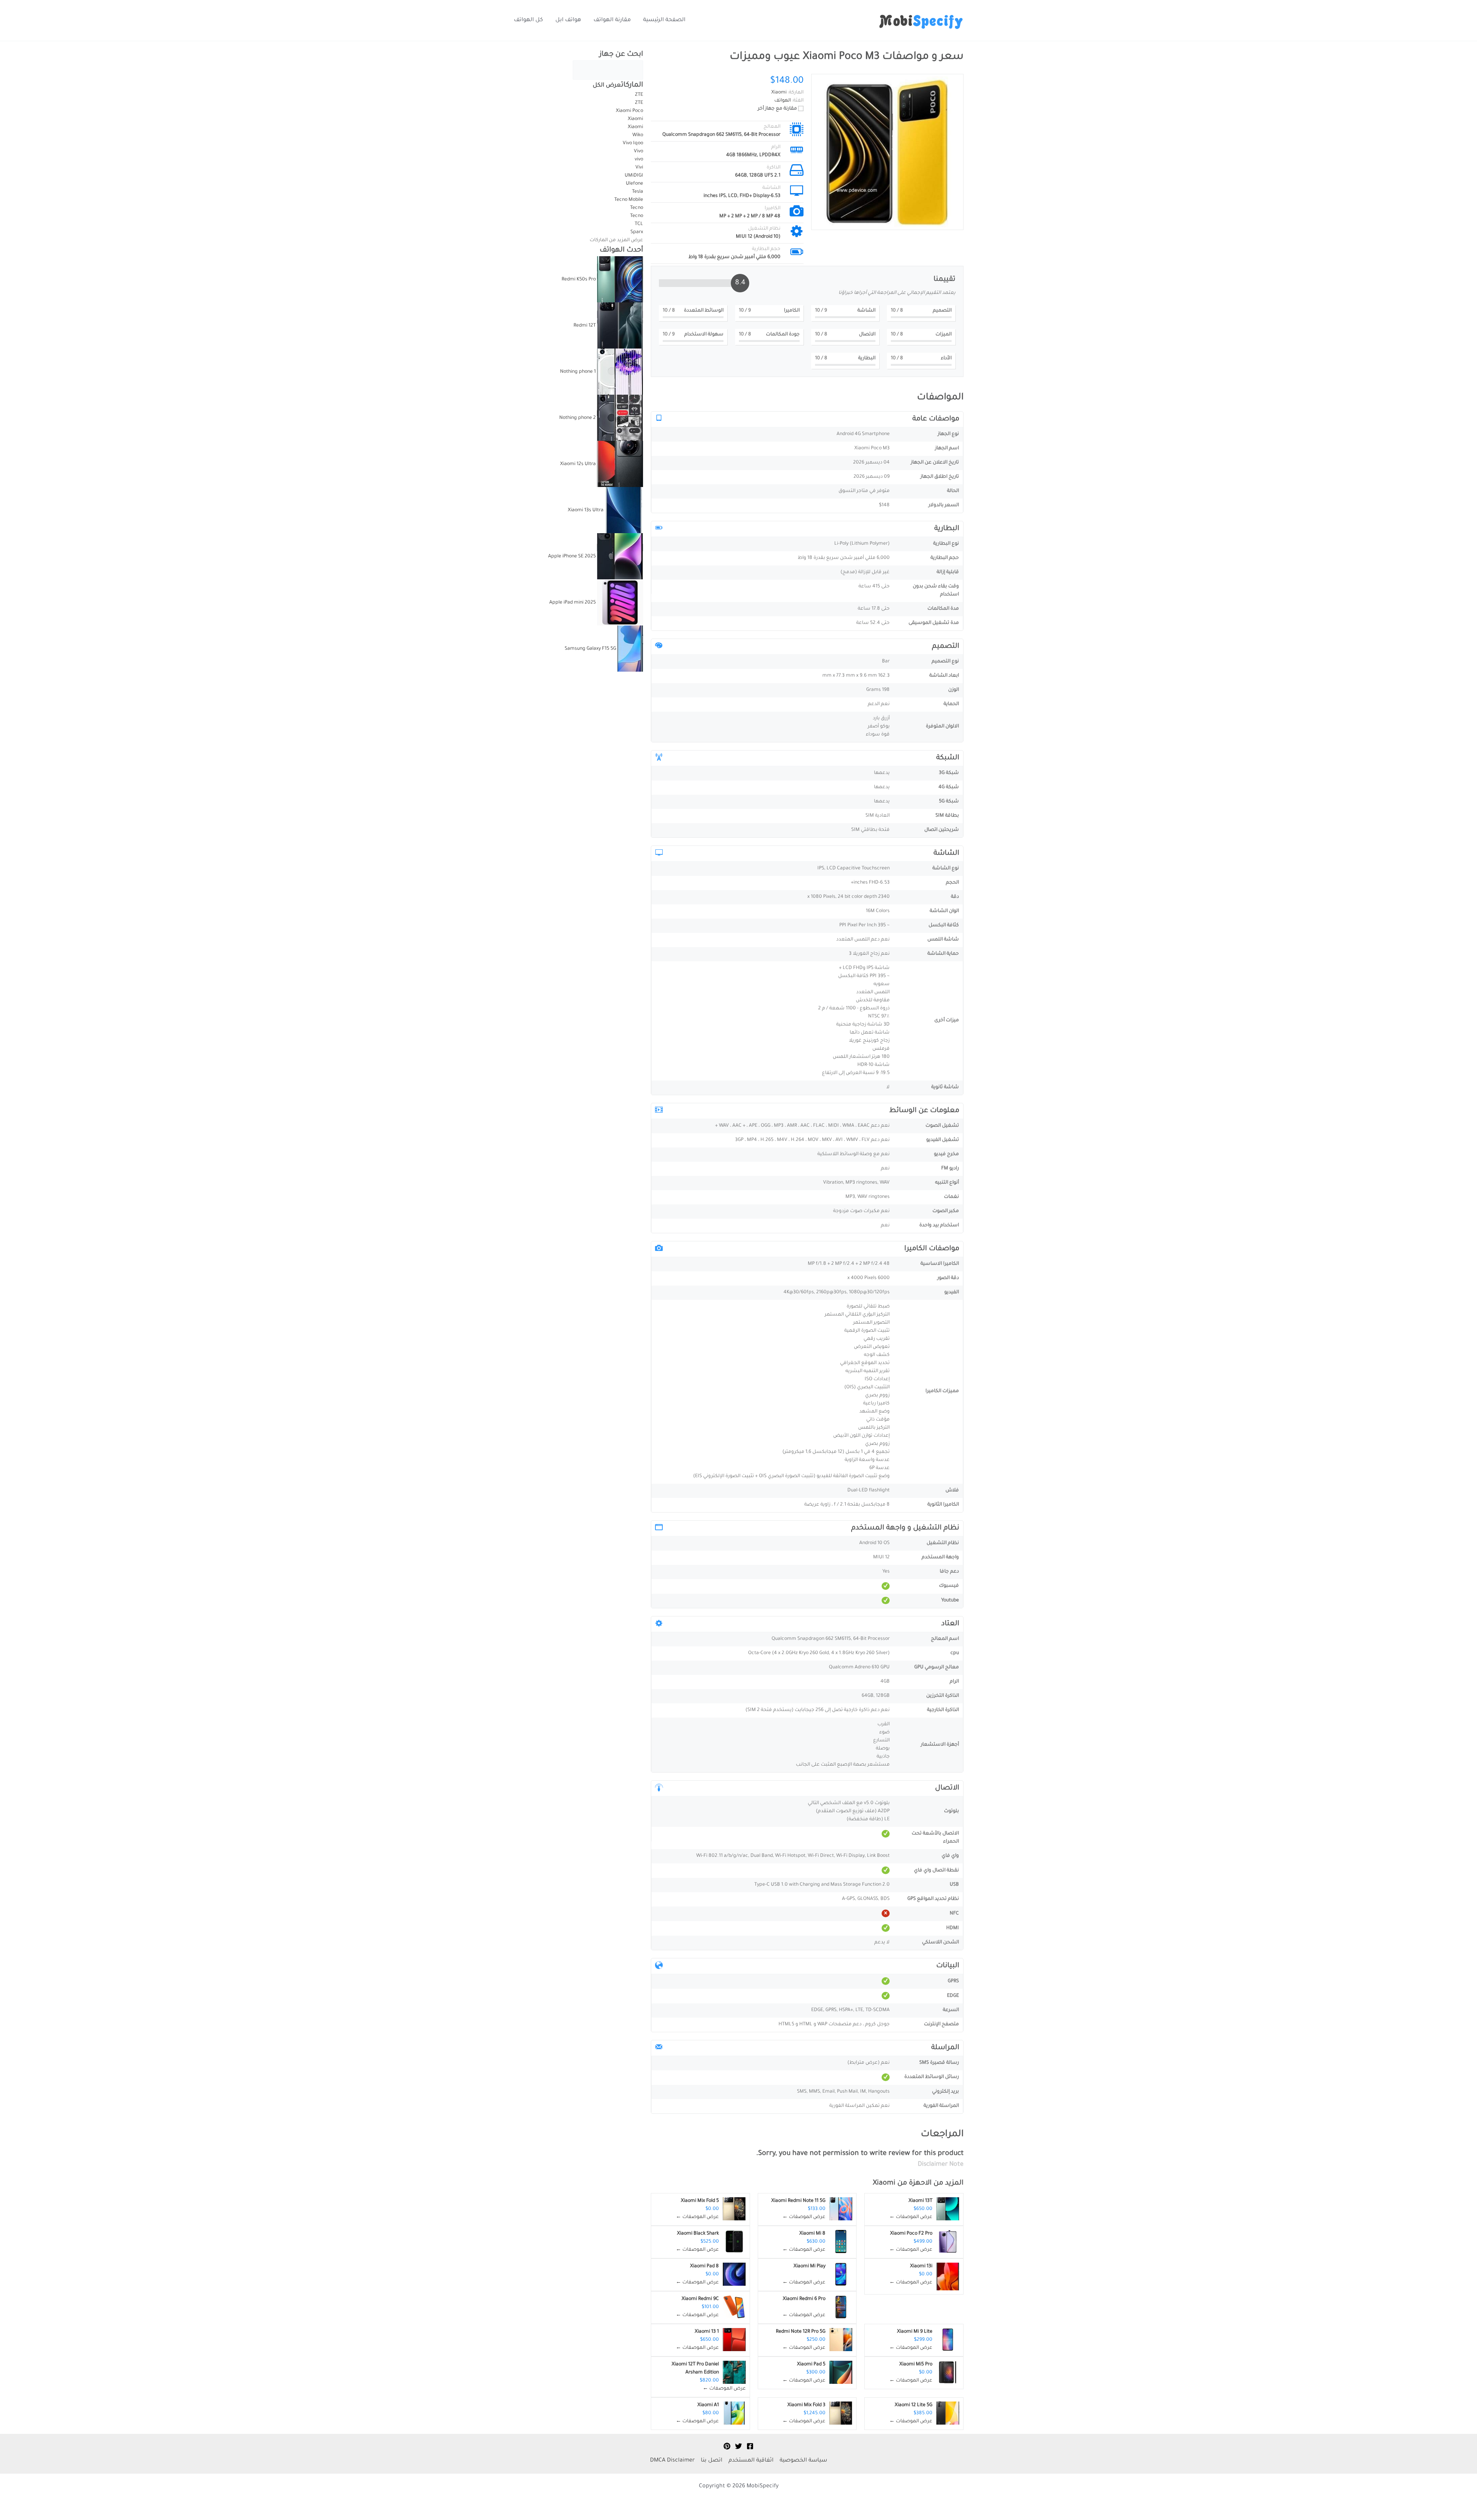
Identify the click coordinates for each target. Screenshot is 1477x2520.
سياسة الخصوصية (803, 2461)
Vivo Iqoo (633, 143)
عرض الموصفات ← (911, 2217)
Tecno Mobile (629, 200)
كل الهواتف (528, 20)
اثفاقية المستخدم (751, 2461)
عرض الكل (607, 86)
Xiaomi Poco (629, 111)
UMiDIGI (634, 176)
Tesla (638, 192)
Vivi (639, 168)
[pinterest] (727, 2446)
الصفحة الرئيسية (664, 20)
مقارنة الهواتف (612, 20)
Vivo (638, 152)
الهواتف (783, 101)
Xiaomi (884, 2183)
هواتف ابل (568, 20)
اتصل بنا (712, 2461)
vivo (639, 160)
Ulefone (634, 184)
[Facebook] (750, 2446)
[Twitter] (738, 2446)
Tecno (636, 208)
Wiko (638, 135)
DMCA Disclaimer (672, 2461)
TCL (639, 224)
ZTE (639, 95)
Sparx (637, 232)
